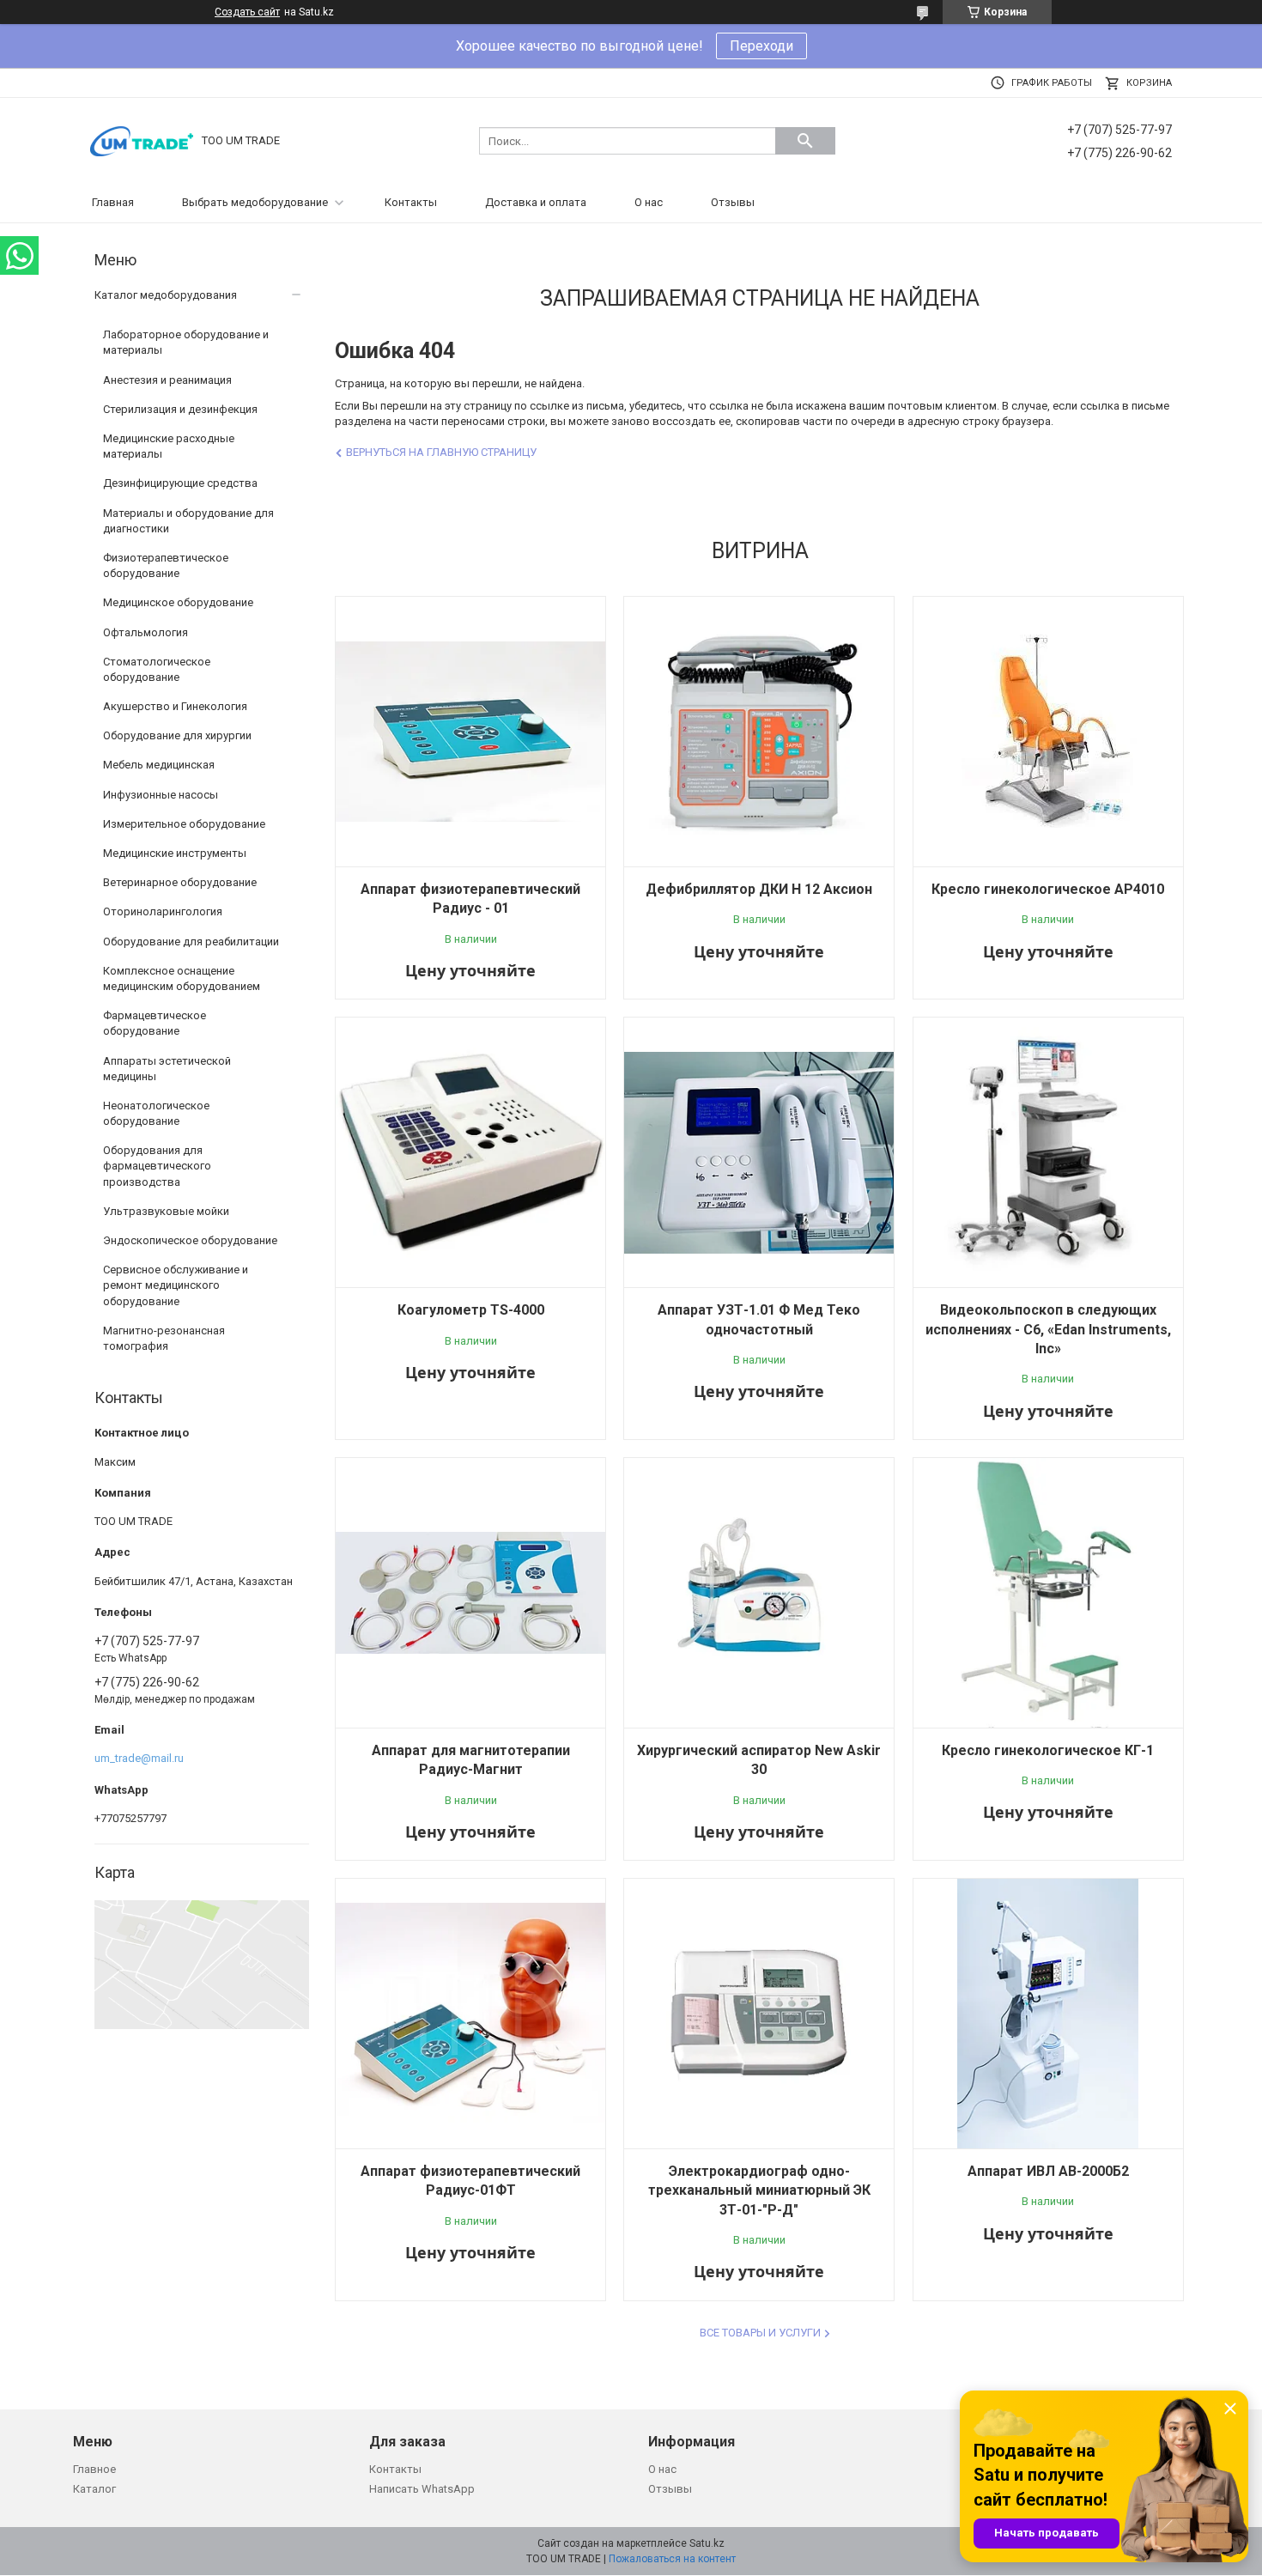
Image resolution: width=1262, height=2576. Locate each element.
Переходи (761, 46)
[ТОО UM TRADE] (142, 140)
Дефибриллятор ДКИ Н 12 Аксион (759, 889)
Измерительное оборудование (184, 824)
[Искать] (805, 141)
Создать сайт (247, 12)
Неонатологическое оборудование (156, 1113)
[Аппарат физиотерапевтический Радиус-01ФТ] (470, 2014)
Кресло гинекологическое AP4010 (1048, 889)
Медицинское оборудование (178, 602)
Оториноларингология (163, 911)
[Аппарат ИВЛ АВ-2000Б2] (1048, 2014)
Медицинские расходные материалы (169, 446)
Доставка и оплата (536, 202)
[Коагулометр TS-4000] (470, 1152)
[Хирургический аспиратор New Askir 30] (759, 1593)
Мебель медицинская (159, 765)
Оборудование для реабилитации (191, 942)
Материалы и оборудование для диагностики (188, 521)
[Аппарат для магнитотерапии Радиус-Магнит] (470, 1593)
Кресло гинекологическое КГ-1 (1048, 1750)
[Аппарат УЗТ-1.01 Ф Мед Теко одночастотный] (759, 1152)
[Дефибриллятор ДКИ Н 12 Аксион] (759, 732)
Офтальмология (146, 632)
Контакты (411, 202)
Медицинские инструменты (175, 853)
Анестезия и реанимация (167, 380)
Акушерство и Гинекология (175, 706)
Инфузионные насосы (161, 795)
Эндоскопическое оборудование (190, 1240)
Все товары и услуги (760, 2333)
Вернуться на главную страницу (441, 452)
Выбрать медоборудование (255, 202)
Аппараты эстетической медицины (167, 1069)
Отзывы (733, 202)
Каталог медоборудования (166, 295)
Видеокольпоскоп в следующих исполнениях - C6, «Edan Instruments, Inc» (1048, 1329)
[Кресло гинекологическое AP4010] (1048, 732)
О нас (649, 202)
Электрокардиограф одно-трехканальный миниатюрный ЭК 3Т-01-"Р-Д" (759, 2190)
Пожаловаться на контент (672, 2559)
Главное (94, 2469)
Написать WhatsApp (422, 2489)
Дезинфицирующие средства (180, 483)
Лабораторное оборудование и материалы (186, 342)
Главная (113, 202)
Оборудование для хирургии (177, 735)
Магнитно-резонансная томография (164, 1338)
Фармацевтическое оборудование (155, 1023)
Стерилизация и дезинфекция (180, 409)
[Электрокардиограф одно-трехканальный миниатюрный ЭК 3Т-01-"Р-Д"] (759, 2014)
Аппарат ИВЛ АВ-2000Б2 (1048, 2171)
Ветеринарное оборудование (180, 882)
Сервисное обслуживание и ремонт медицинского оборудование (176, 1285)
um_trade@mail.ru (139, 1758)
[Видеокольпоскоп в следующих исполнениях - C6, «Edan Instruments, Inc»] (1048, 1152)
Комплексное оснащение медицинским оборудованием (182, 978)
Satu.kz (707, 2543)
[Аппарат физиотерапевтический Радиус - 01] (470, 732)
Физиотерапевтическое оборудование (166, 565)
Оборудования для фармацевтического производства (157, 1166)
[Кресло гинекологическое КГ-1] (1048, 1593)
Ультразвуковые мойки (166, 1211)
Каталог (94, 2489)
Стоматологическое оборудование (157, 669)
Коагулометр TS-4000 (471, 1310)
